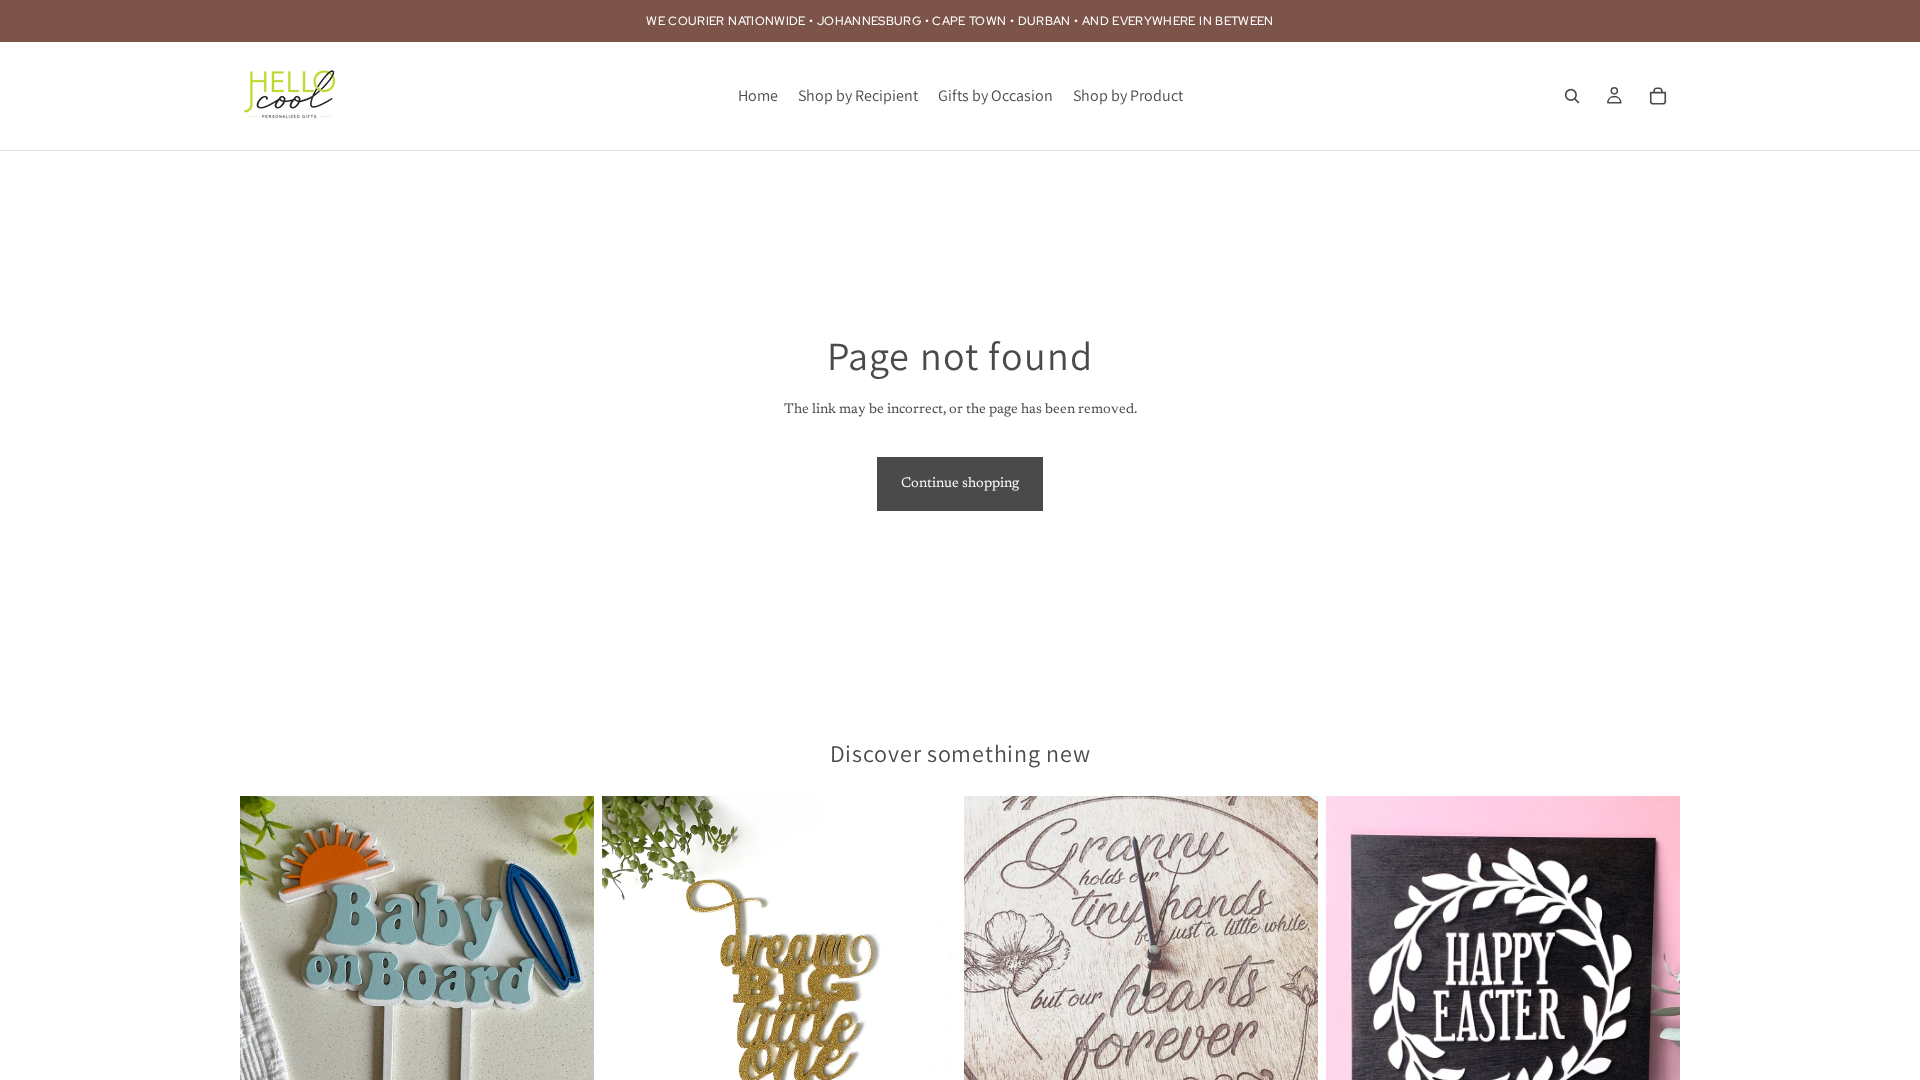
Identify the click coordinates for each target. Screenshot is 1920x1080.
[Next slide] (1650, 1017)
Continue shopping (960, 484)
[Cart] (1658, 96)
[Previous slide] (1356, 1017)
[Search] (1572, 96)
